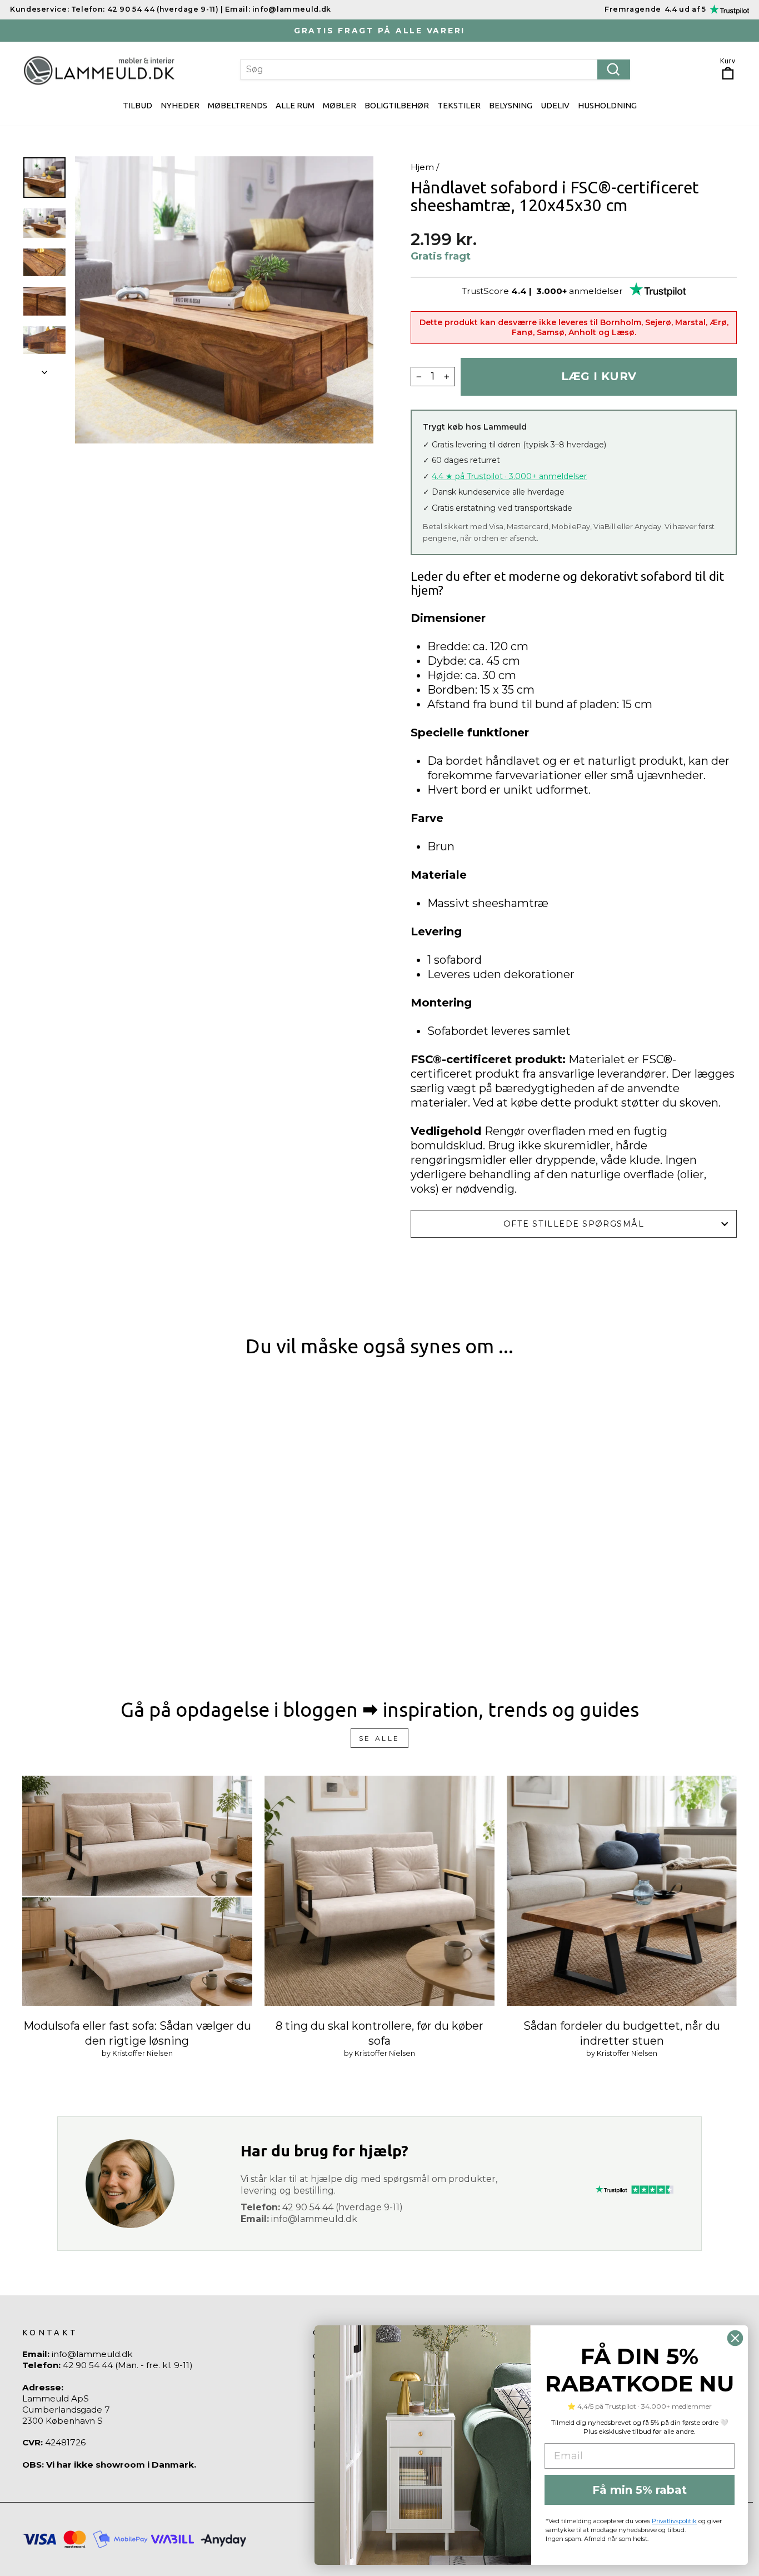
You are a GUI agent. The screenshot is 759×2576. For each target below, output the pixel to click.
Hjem (422, 167)
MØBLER (339, 105)
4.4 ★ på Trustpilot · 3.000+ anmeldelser (509, 476)
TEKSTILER (459, 105)
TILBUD (138, 105)
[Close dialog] (735, 2338)
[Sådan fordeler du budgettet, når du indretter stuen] (622, 1891)
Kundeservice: (39, 9)
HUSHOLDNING (607, 105)
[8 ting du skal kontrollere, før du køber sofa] (379, 1891)
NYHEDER (180, 105)
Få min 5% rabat (640, 2490)
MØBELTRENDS (238, 105)
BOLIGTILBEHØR (397, 105)
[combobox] (435, 69)
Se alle (379, 1738)
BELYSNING (511, 105)
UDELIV (555, 105)
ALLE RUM (295, 105)
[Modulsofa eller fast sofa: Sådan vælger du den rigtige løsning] (137, 1891)
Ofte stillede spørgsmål (574, 1224)
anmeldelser (596, 291)
